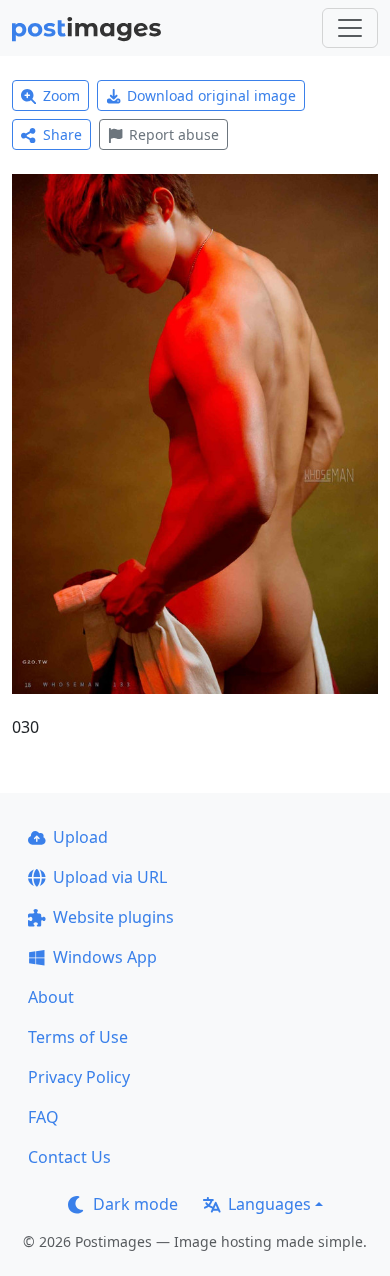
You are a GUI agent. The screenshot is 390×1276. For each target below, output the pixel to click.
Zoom (61, 95)
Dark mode (135, 1204)
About (51, 997)
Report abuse (174, 134)
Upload (80, 837)
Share (62, 134)
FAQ (43, 1117)
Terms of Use (78, 1037)
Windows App (105, 957)
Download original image (211, 95)
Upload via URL (110, 877)
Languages (269, 1204)
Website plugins (113, 917)
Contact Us (69, 1157)
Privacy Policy (79, 1077)
